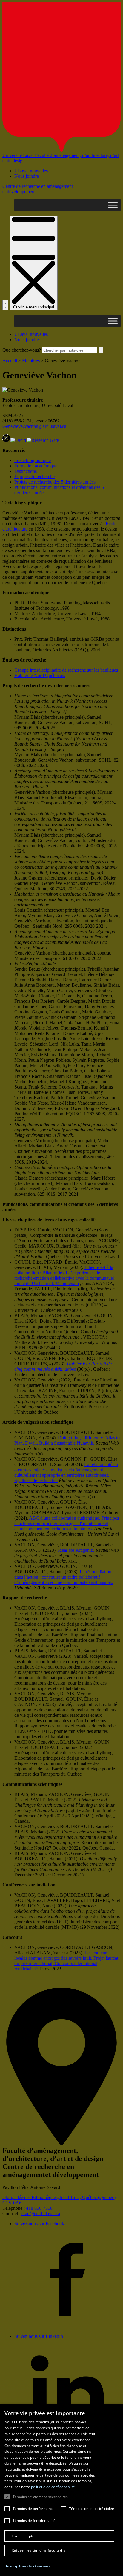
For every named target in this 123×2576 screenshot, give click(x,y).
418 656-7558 (39, 2208)
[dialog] (61, 2490)
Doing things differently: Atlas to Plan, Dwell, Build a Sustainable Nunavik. (67, 1440)
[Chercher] (5, 305)
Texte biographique (33, 460)
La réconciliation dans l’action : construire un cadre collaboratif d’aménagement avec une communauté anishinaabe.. (64, 1577)
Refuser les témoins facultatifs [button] (39, 2550)
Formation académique (36, 466)
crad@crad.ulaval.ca (41, 2214)
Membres (31, 361)
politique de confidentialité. (53, 2487)
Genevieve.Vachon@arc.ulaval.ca (34, 426)
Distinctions (26, 471)
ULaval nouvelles (31, 171)
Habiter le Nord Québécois (40, 675)
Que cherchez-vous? (22, 350)
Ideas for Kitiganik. (76, 1550)
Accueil (10, 361)
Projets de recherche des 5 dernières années (55, 482)
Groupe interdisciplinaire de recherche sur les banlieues (66, 670)
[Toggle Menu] (113, 205)
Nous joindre (27, 176)
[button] (27, 2566)
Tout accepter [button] (24, 2536)
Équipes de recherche (34, 477)
